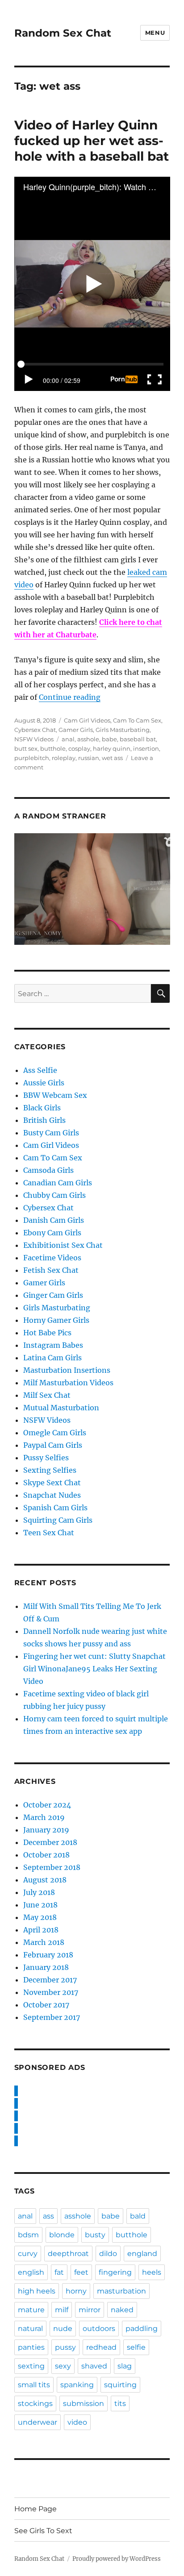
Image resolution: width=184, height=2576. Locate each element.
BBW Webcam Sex (55, 1095)
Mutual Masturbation (61, 1408)
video (77, 2422)
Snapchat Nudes (52, 1495)
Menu (155, 33)
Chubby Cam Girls (54, 1195)
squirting (120, 2385)
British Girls (44, 1120)
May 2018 (40, 1917)
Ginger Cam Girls (53, 1295)
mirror (90, 2310)
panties (31, 2347)
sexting (31, 2366)
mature (31, 2310)
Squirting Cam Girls (58, 1520)
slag (125, 2366)
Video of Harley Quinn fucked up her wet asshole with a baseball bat (92, 141)
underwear (38, 2422)
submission (84, 2404)
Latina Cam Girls (52, 1358)
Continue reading (70, 697)
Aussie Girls (44, 1083)
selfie (136, 2347)
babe (109, 739)
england (142, 2254)
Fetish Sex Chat (51, 1270)
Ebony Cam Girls (52, 1233)
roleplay (64, 758)
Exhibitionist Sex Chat (63, 1245)
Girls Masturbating (123, 730)
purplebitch (32, 758)
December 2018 (50, 1842)
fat (59, 2272)
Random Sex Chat (63, 33)
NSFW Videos (34, 739)
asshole (88, 739)
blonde (62, 2235)
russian (89, 758)
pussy (65, 2347)
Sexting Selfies (50, 1470)
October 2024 (47, 1805)
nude (63, 2329)
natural (30, 2329)
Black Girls (42, 1108)
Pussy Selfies (46, 1458)
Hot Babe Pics (47, 1333)
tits (120, 2404)
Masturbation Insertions (67, 1370)
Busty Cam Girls (51, 1133)
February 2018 (48, 1955)
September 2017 (52, 2017)
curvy (28, 2254)
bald (138, 2216)
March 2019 (44, 1817)
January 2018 (46, 1967)
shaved (94, 2366)
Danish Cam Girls (54, 1220)
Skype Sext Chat (52, 1483)
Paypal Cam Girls (53, 1445)
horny (76, 2291)
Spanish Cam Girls (55, 1508)
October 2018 (46, 1855)
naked (122, 2310)
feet (81, 2272)
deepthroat (68, 2254)
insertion (146, 748)
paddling (142, 2329)
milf (62, 2310)
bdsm (28, 2235)
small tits (34, 2385)
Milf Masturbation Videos (68, 1383)
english (31, 2272)
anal (68, 739)
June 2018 (40, 1905)
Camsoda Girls (48, 1170)
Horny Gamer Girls (56, 1320)
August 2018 (45, 1880)
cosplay (79, 748)
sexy (63, 2366)
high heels (37, 2291)
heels (152, 2272)
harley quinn (112, 748)
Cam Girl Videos (87, 720)
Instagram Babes (53, 1345)
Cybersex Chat (35, 730)
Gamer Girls (76, 730)
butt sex (26, 748)
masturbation (121, 2291)
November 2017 (51, 1992)
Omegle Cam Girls (55, 1433)
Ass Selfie (40, 1070)
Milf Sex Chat (47, 1395)
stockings (35, 2404)
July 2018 (39, 1892)
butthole (53, 748)
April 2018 (41, 1930)
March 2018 (44, 1942)
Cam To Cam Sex (137, 720)
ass (48, 2216)
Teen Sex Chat (49, 1533)
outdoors (99, 2329)
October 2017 (46, 2005)
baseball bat (138, 739)
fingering (115, 2272)
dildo (108, 2254)
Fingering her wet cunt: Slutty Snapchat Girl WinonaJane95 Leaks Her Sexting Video (94, 1669)
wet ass (112, 758)
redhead (101, 2347)
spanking (77, 2385)
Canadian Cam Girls (58, 1183)
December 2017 (50, 1980)
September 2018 (52, 1867)
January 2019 (46, 1830)
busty (95, 2235)
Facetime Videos (52, 1258)
